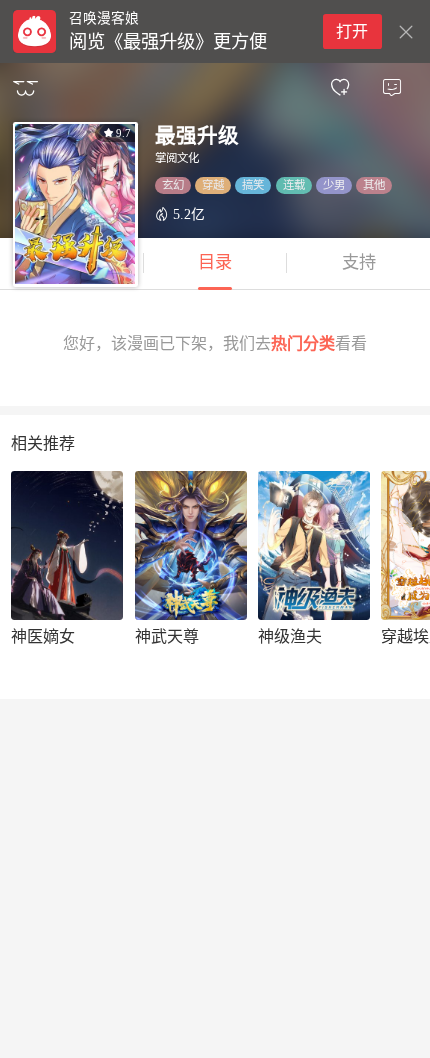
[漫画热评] (392, 88)
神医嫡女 (43, 636)
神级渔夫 (290, 636)
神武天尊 (167, 636)
